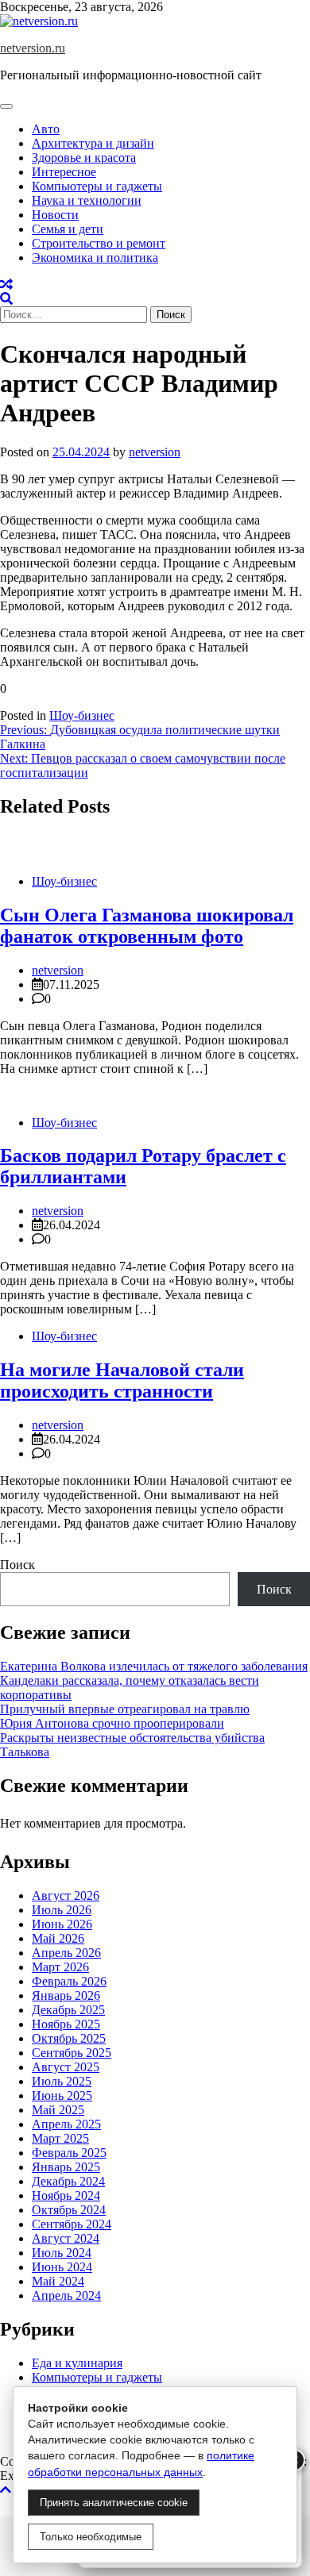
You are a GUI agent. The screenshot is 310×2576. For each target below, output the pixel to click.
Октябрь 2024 (69, 2210)
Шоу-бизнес (82, 715)
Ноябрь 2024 (66, 2195)
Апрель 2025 (66, 2124)
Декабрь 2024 (68, 2181)
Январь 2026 (66, 1995)
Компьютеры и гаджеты (97, 186)
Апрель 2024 (66, 2295)
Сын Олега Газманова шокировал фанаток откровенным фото (147, 926)
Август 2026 (66, 1895)
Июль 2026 (62, 1910)
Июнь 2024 (62, 2267)
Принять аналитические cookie (114, 2503)
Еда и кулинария (77, 2363)
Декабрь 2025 (68, 2010)
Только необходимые (91, 2537)
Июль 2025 (62, 2081)
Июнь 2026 (62, 1924)
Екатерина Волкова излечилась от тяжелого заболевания (154, 1666)
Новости (55, 215)
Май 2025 (58, 2110)
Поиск (17, 1565)
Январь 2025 (66, 2167)
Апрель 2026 (66, 1953)
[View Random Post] (6, 285)
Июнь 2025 (62, 2095)
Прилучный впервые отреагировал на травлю (125, 1709)
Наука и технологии (87, 200)
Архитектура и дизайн (93, 143)
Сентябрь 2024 (72, 2224)
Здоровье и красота (84, 158)
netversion (155, 452)
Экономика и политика (95, 258)
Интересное (64, 172)
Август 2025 (66, 2067)
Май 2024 (58, 2281)
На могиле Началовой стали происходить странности (122, 1380)
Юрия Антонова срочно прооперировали (112, 1723)
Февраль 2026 (69, 1981)
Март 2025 (60, 2138)
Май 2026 (58, 1938)
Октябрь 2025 (69, 2038)
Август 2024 (66, 2238)
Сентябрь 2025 (72, 2053)
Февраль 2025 (69, 2153)
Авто (46, 129)
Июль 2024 (62, 2253)
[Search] (6, 299)
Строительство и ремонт (99, 243)
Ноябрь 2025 (66, 2024)
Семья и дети (68, 229)
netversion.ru (33, 48)
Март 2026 (60, 1967)
